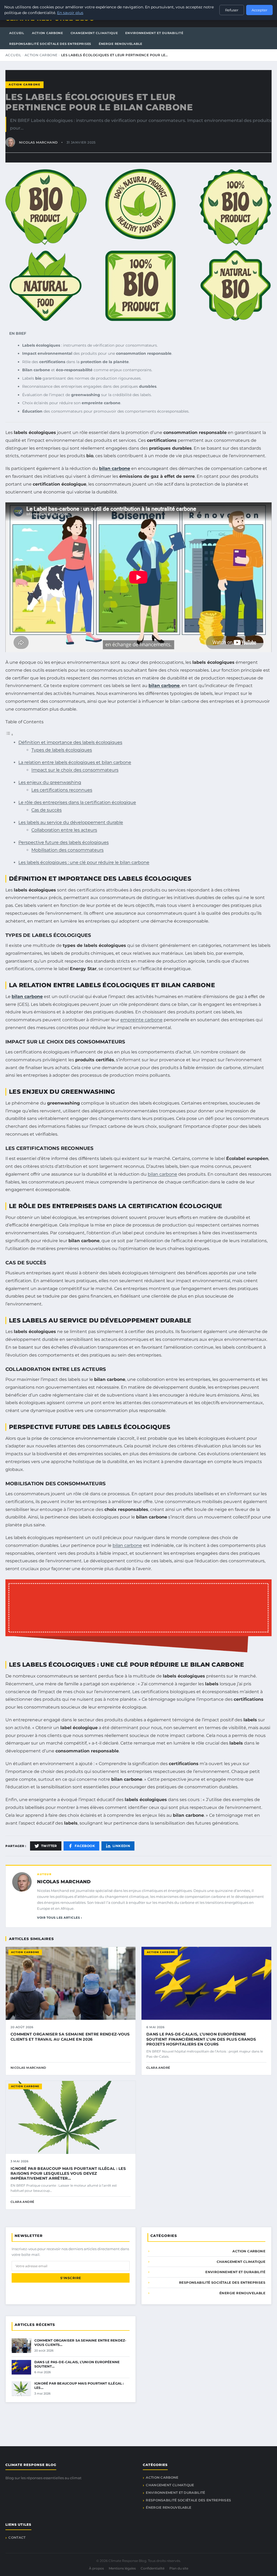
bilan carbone (115, 468)
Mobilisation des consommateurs (67, 850)
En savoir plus (70, 13)
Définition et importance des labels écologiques (70, 742)
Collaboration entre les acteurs (64, 830)
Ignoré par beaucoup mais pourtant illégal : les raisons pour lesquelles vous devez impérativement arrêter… (68, 2173)
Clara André (158, 2068)
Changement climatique (94, 33)
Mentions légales (122, 2568)
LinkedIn (121, 1846)
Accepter (259, 10)
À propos (96, 2568)
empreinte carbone (141, 1020)
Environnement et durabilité (154, 33)
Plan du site (179, 2568)
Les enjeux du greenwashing (50, 782)
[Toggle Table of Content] (9, 735)
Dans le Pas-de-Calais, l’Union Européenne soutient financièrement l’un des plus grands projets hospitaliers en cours (201, 2039)
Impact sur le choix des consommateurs (75, 770)
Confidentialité (153, 2568)
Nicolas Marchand (64, 1882)
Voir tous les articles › (60, 1918)
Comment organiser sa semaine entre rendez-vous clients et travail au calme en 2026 (70, 2037)
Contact (17, 2537)
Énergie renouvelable (121, 44)
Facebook (85, 1846)
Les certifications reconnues (62, 790)
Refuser (232, 10)
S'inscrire (71, 2278)
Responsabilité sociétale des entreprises (50, 44)
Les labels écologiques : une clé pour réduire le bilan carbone (84, 862)
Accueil (17, 33)
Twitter (49, 1846)
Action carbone (47, 33)
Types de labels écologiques (62, 750)
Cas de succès (47, 810)
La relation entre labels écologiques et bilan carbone (75, 762)
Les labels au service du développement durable (71, 822)
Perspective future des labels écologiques (64, 842)
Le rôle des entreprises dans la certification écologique (77, 802)
